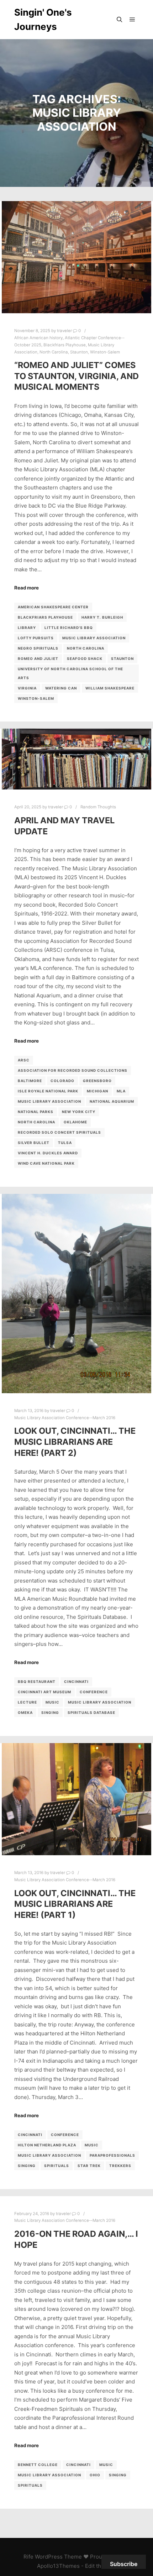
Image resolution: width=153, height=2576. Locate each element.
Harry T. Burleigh (102, 617)
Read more (27, 588)
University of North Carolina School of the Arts (70, 673)
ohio (95, 2475)
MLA (121, 1091)
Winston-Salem (105, 352)
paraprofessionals (112, 2155)
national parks (36, 1112)
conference (94, 1692)
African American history (38, 338)
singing (50, 1712)
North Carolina (54, 352)
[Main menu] (132, 20)
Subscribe (124, 2564)
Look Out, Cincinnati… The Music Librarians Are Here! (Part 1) (75, 1904)
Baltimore (30, 1081)
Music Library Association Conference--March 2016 (65, 1418)
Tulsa (65, 1143)
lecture (27, 1702)
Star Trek (89, 2166)
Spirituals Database (91, 1712)
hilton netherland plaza (47, 2145)
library (27, 628)
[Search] (120, 20)
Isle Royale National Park (48, 1091)
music (52, 1702)
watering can (61, 688)
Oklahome (75, 1122)
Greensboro (97, 1081)
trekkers (120, 2166)
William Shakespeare (110, 688)
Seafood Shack (85, 659)
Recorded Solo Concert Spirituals (59, 1132)
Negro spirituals (38, 648)
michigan (97, 1091)
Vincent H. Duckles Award (48, 1153)
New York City (79, 1112)
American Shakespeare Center (53, 607)
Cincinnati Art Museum (44, 1692)
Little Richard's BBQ (69, 628)
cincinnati (76, 1682)
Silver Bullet (34, 1143)
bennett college (38, 2465)
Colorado (62, 1081)
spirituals (57, 2166)
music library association (94, 638)
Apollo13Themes (58, 2566)
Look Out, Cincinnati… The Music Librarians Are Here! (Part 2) (75, 1442)
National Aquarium (112, 1101)
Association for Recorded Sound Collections (73, 1070)
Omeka (25, 1712)
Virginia (27, 688)
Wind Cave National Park (46, 1163)
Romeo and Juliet (38, 659)
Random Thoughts (98, 807)
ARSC (24, 1060)
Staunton (79, 352)
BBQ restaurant (37, 1682)
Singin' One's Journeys (43, 19)
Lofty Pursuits (36, 638)
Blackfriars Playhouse (65, 345)
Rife (28, 2557)
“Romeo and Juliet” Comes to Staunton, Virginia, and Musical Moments (76, 376)
